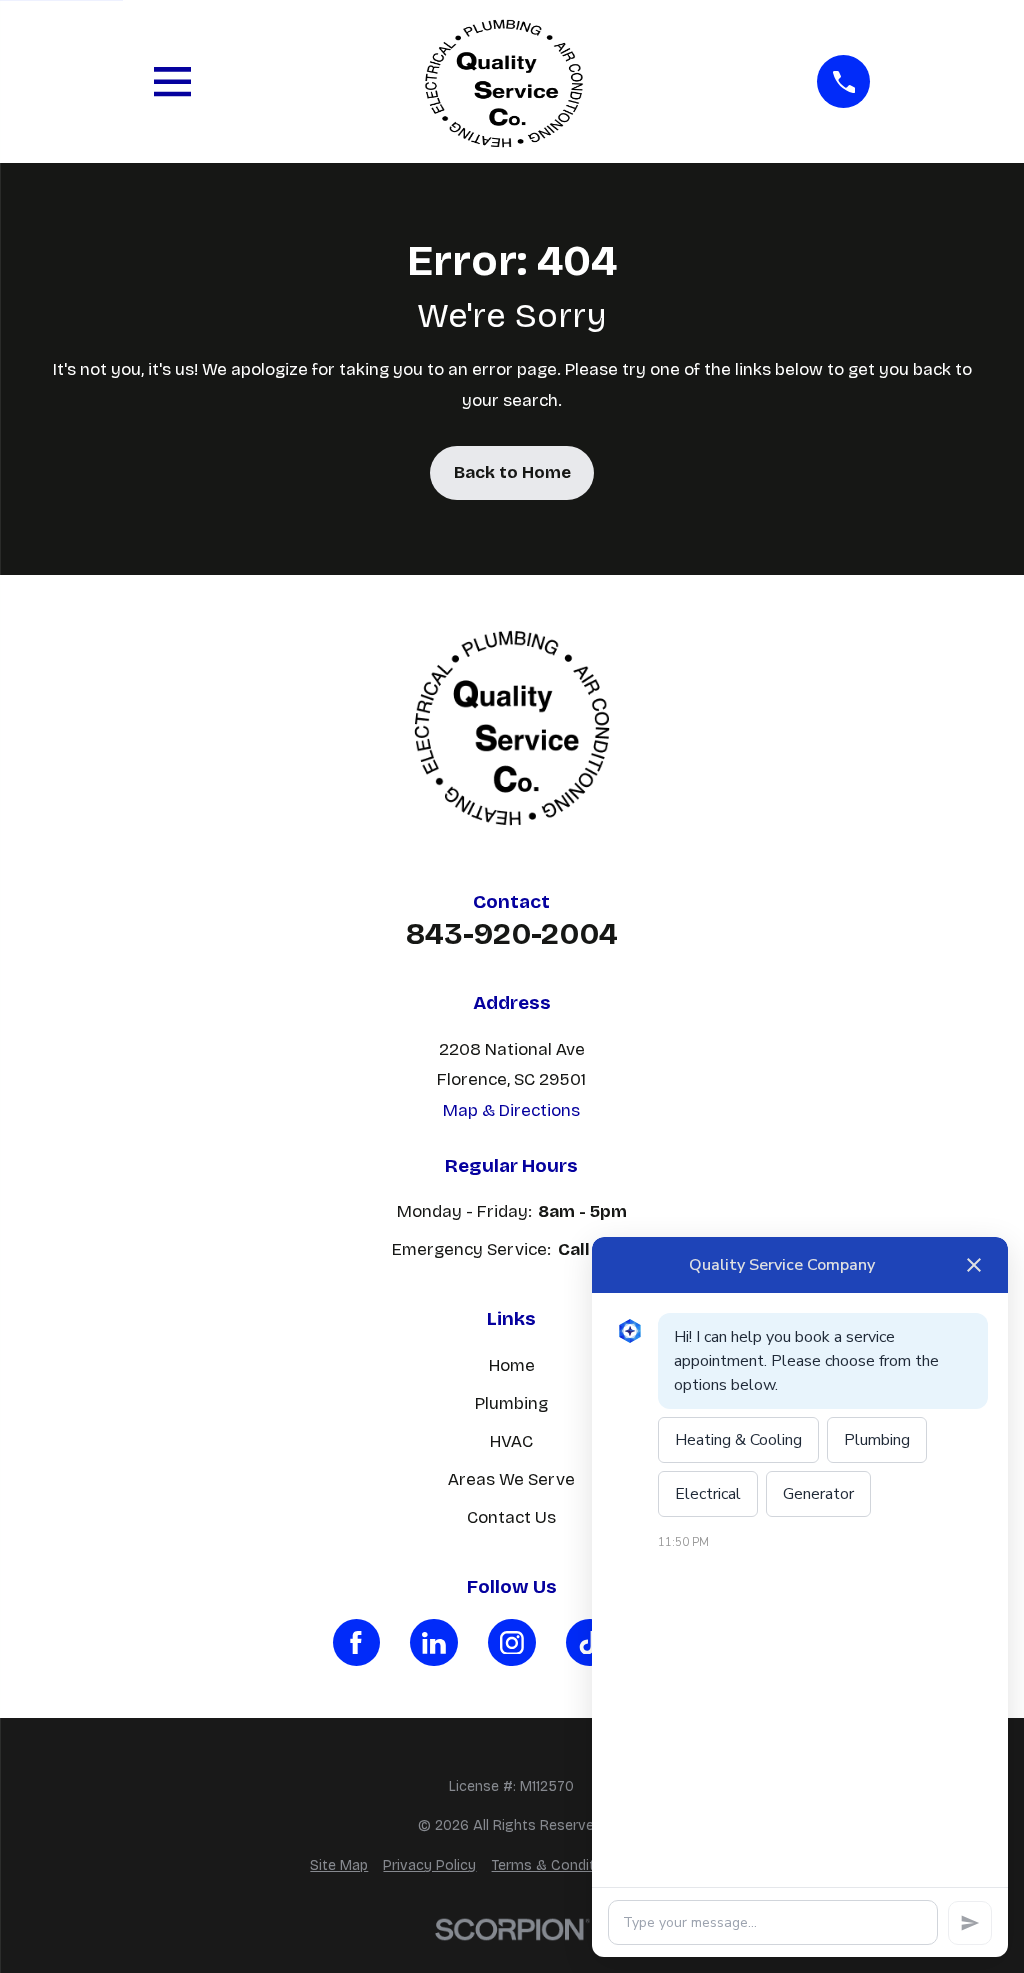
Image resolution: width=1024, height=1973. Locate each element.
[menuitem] (339, 1866)
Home (512, 1365)
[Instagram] (512, 1643)
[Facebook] (357, 1643)
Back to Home (512, 472)
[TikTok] (590, 1643)
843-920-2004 (512, 934)
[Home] (504, 81)
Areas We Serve (511, 1479)
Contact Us (511, 1517)
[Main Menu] (172, 81)
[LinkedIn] (434, 1643)
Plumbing (511, 1403)
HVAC (511, 1441)
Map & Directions (511, 1110)
